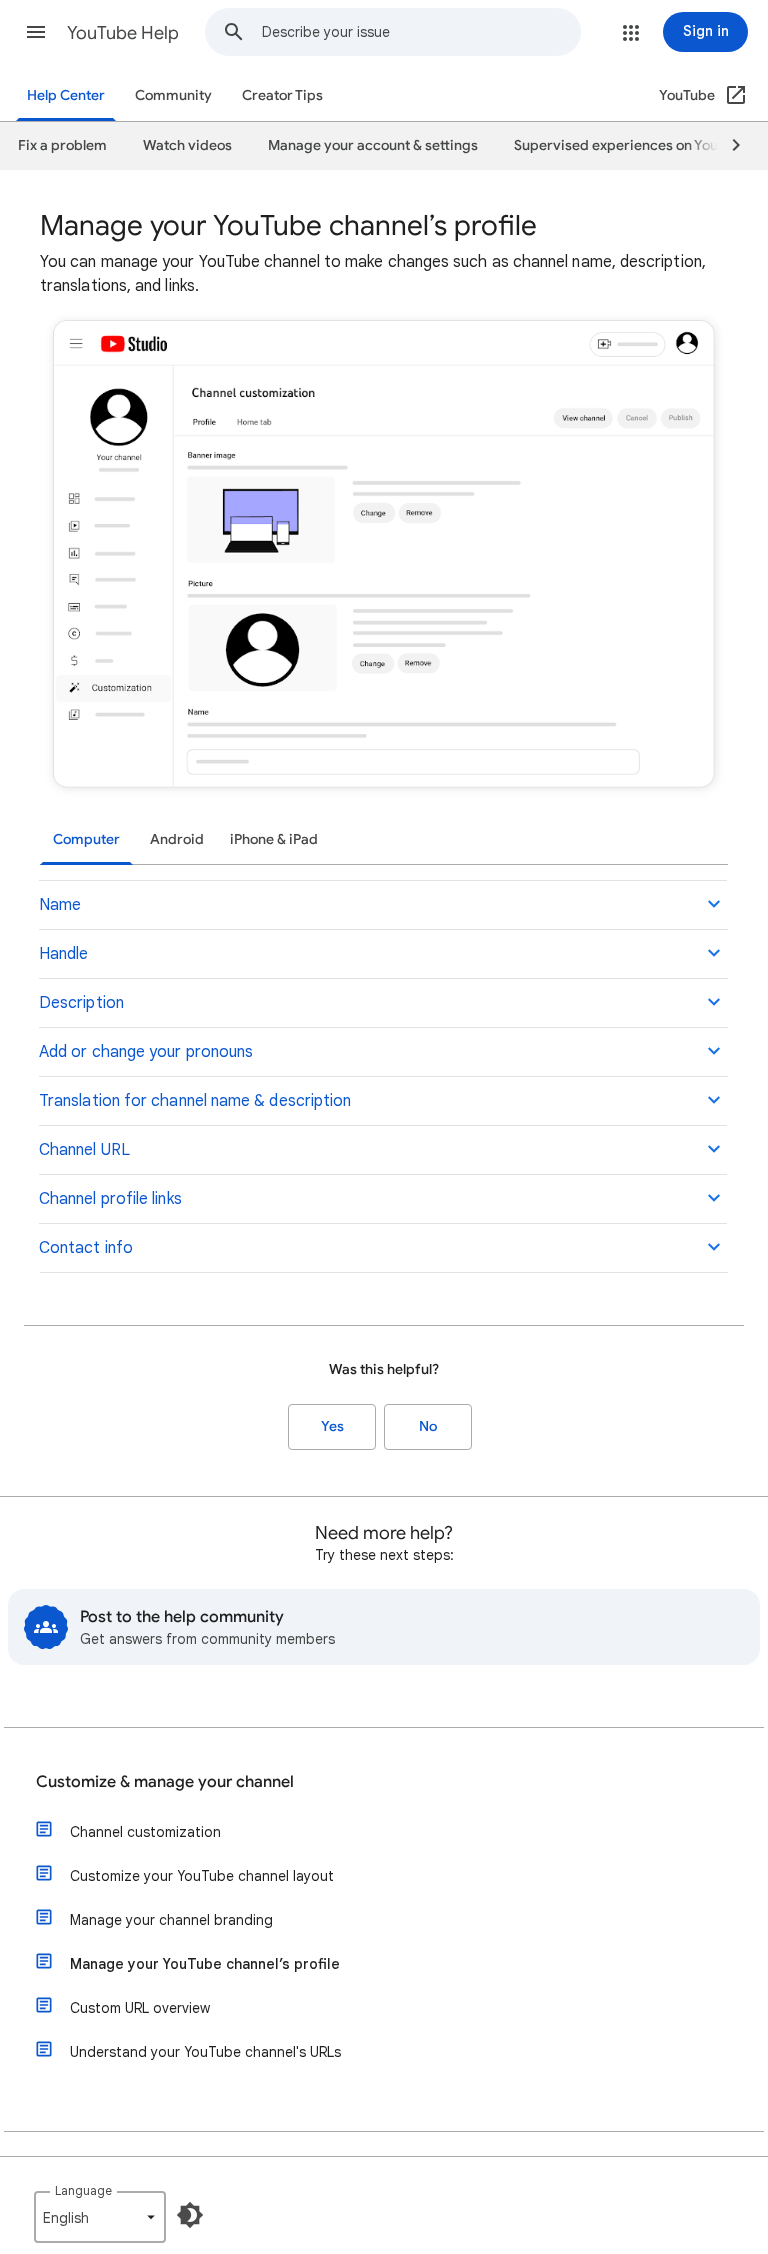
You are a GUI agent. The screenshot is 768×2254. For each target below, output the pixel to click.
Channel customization (145, 1832)
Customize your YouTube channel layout (202, 1876)
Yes (332, 1426)
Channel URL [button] (84, 1150)
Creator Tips (282, 95)
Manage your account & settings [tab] (373, 145)
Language (83, 2190)
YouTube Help (123, 33)
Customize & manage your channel (165, 1782)
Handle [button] (63, 954)
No (428, 1426)
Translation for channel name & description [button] (195, 1101)
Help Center (66, 95)
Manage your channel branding (171, 1920)
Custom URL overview (140, 2008)
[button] (36, 32)
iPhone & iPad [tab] (274, 839)
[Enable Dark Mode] (190, 2215)
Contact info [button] (86, 1248)
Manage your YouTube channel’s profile (205, 1964)
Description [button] (81, 1003)
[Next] (727, 146)
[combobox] (421, 32)
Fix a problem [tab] (62, 145)
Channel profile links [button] (110, 1199)
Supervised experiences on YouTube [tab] (632, 145)
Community (173, 95)
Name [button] (60, 905)
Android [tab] (177, 839)
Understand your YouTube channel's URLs (205, 2052)
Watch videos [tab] (187, 145)
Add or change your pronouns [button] (146, 1052)
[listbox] (100, 2217)
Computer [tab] (86, 839)
